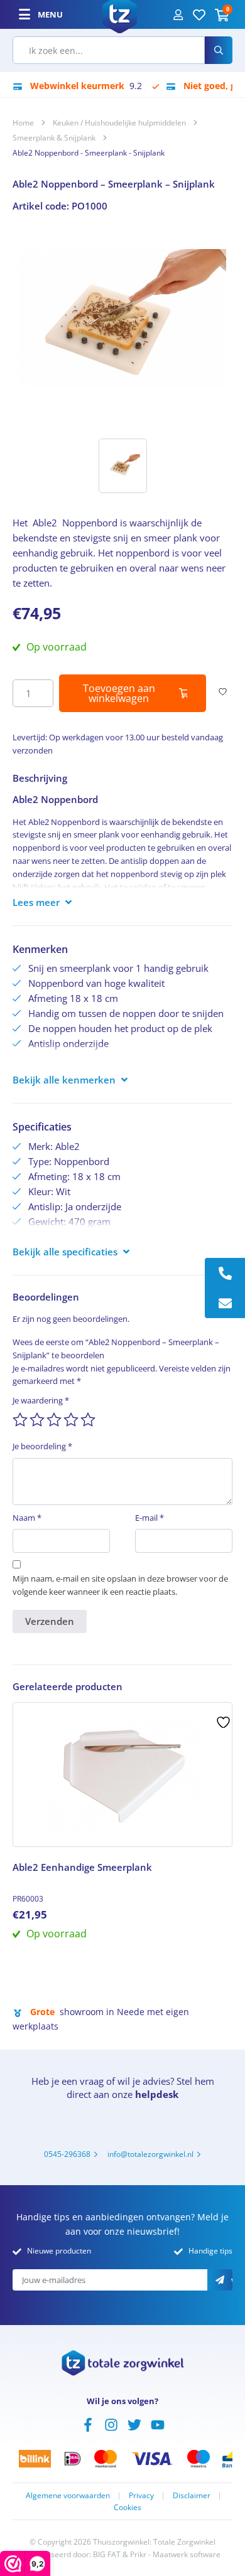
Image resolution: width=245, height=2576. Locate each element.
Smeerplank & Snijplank (54, 138)
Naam (27, 1518)
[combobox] (109, 50)
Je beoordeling (42, 1446)
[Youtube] (158, 2424)
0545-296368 (67, 2154)
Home (23, 123)
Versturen (232, 2281)
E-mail (150, 1518)
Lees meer (36, 902)
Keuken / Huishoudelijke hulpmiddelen (119, 123)
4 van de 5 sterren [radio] (71, 1420)
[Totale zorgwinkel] (120, 13)
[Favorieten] (199, 14)
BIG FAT (107, 2554)
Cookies (128, 2507)
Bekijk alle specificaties (65, 1252)
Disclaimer (192, 2495)
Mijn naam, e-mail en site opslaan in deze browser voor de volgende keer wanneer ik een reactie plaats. (120, 1585)
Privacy (141, 2495)
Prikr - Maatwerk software (175, 2554)
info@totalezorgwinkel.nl (150, 2154)
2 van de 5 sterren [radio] (37, 1420)
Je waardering (41, 1400)
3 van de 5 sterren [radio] (54, 1420)
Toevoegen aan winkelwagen (119, 693)
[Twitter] (134, 2424)
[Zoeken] (219, 50)
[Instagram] (111, 2424)
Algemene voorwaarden (68, 2495)
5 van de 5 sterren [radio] (88, 1420)
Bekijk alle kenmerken (64, 1080)
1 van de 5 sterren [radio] (20, 1420)
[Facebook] (88, 2424)
